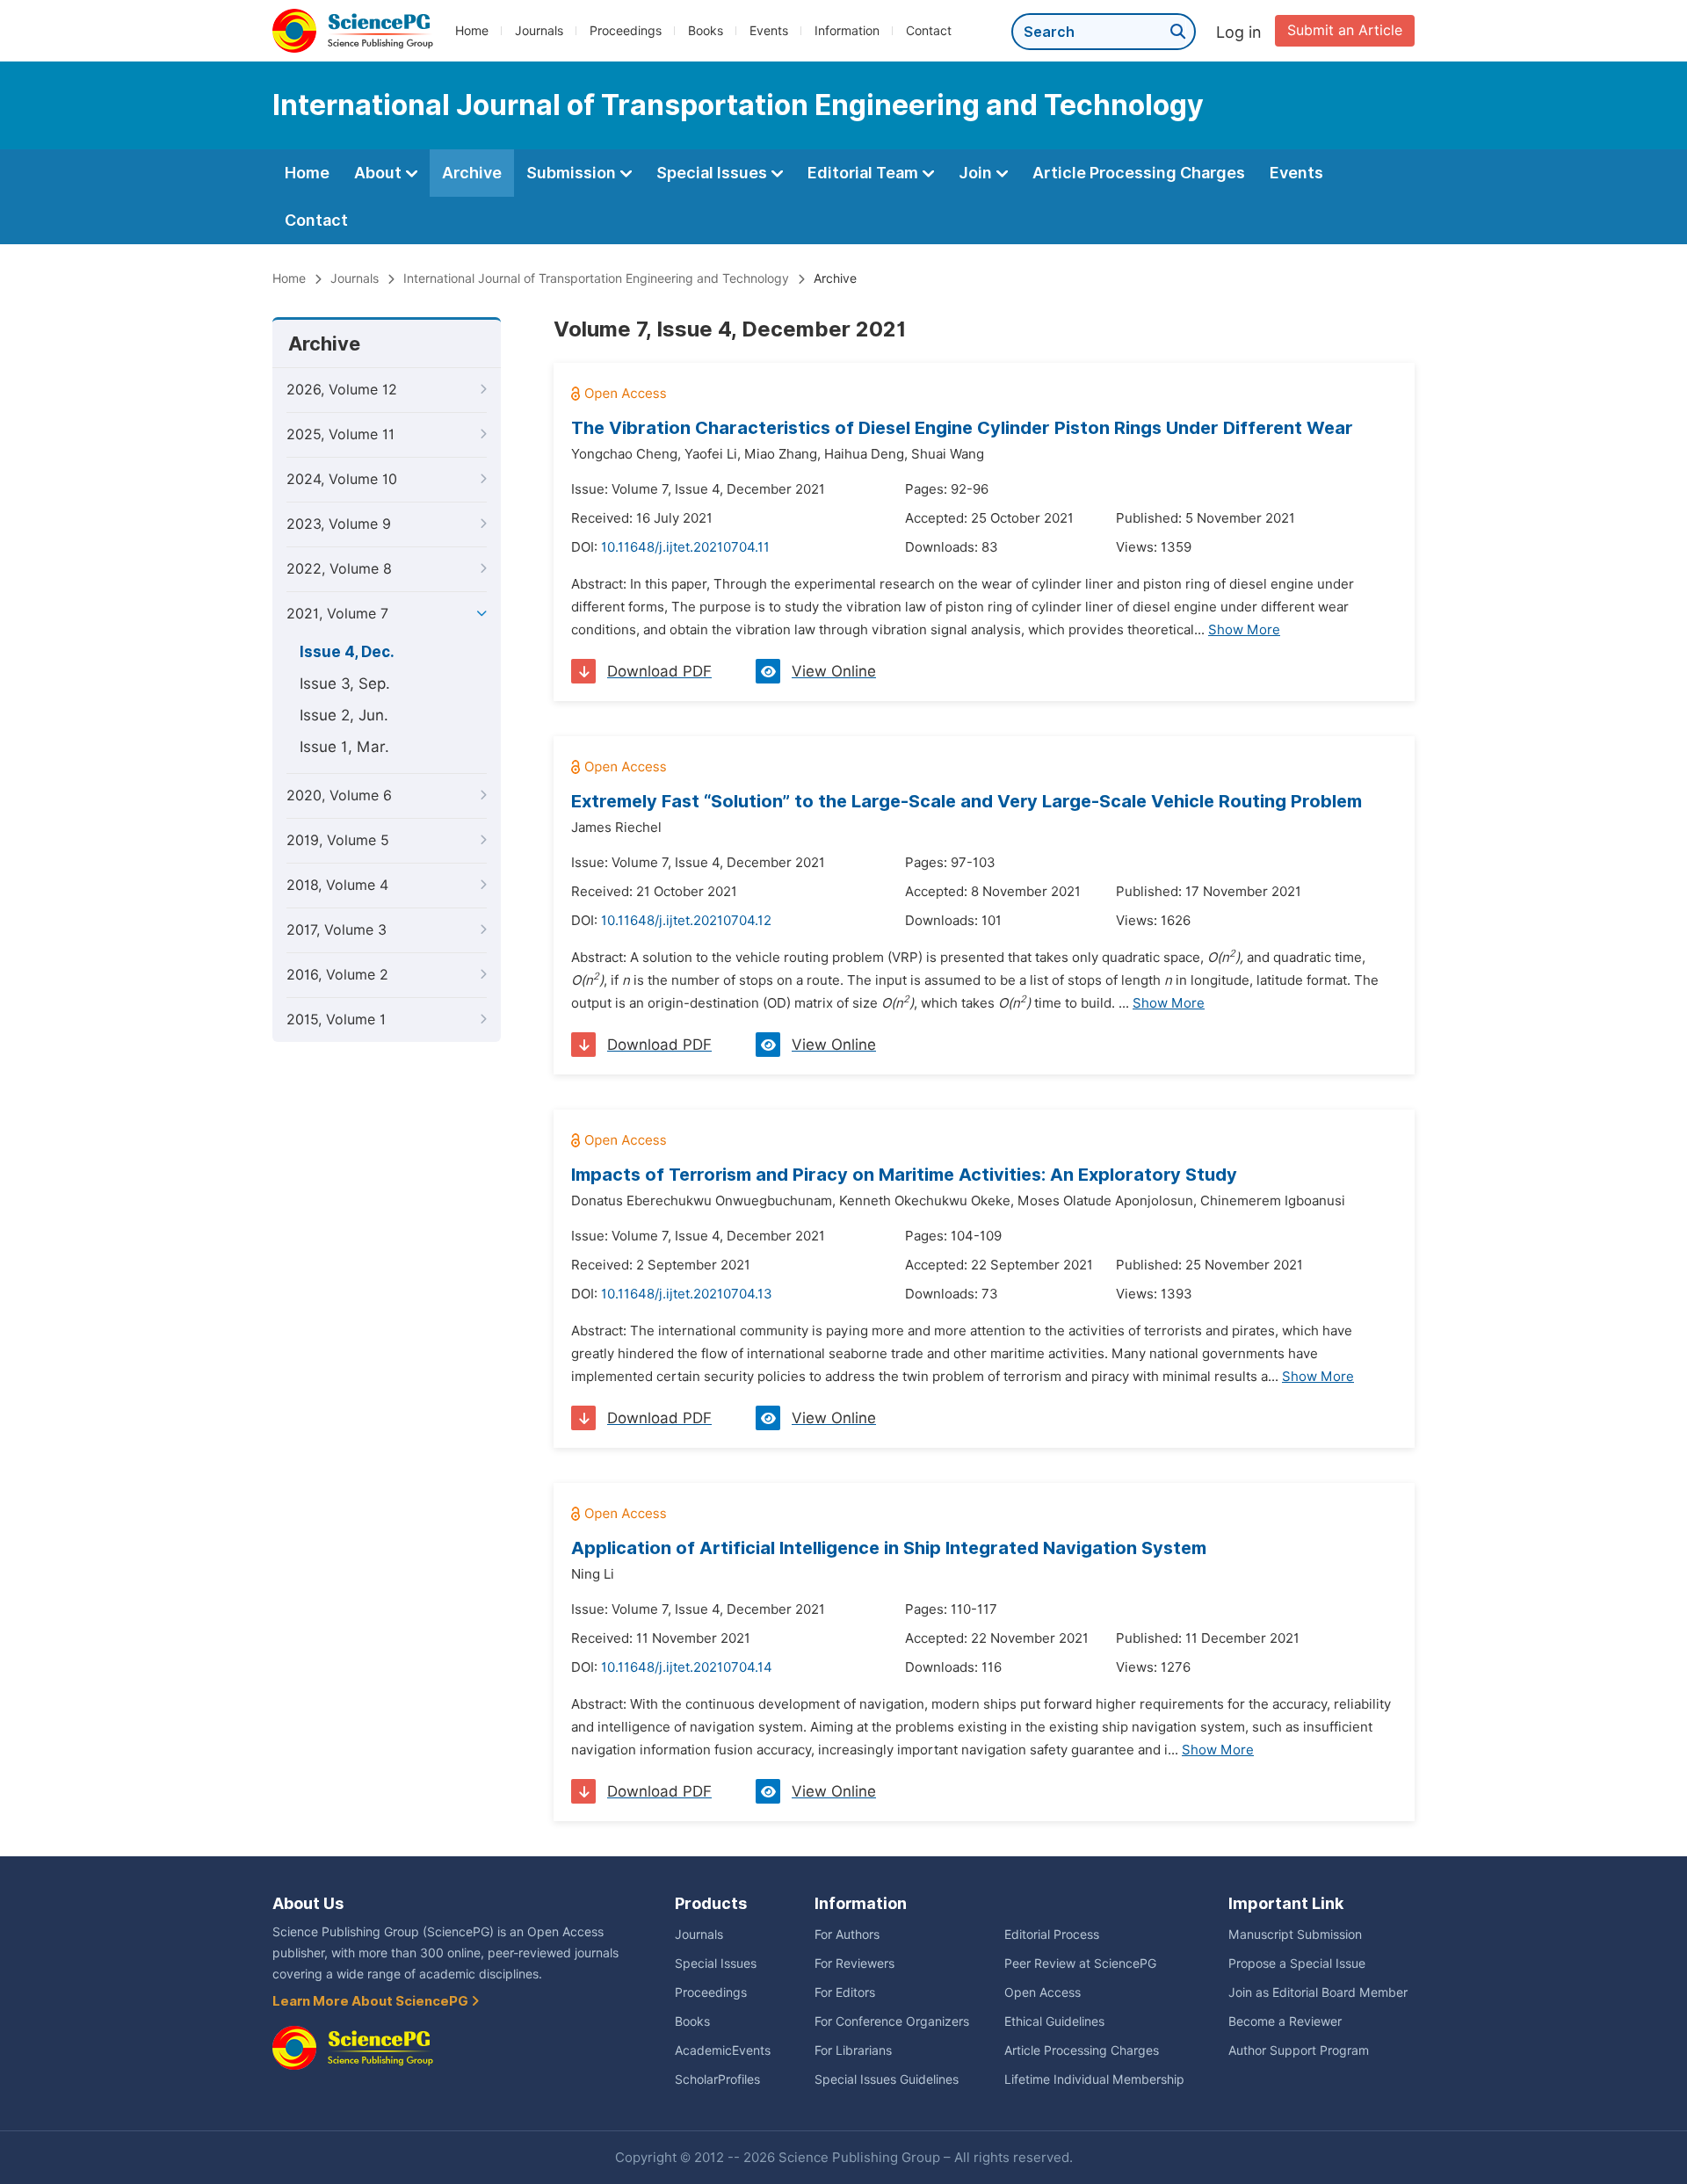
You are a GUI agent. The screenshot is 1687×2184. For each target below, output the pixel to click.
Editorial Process (1052, 1935)
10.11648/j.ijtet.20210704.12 (686, 921)
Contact (929, 31)
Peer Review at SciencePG (1080, 1963)
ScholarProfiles (717, 2079)
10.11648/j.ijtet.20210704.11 (685, 547)
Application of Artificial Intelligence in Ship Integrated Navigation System (889, 1548)
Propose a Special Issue (1297, 1963)
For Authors (847, 1935)
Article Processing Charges (1139, 173)
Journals (539, 31)
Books (706, 31)
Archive (472, 173)
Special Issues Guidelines (887, 2079)
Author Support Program (1299, 2050)
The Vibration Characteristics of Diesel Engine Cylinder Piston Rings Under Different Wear (962, 428)
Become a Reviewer (1285, 2021)
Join (977, 173)
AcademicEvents (723, 2050)
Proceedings (626, 31)
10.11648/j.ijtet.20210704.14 (687, 1667)
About (380, 173)
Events (769, 31)
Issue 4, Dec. (347, 652)
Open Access (1043, 1992)
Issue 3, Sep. (345, 683)
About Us (308, 1903)
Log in (1239, 32)
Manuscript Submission (1295, 1935)
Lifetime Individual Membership (1094, 2079)
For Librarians (853, 2050)
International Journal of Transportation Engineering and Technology (596, 278)
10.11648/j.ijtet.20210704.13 (687, 1294)
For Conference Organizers (892, 2021)
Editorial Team (865, 173)
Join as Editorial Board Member (1318, 1992)
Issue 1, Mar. (344, 747)
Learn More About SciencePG (372, 2001)
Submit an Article (1345, 30)
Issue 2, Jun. (344, 715)
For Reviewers (854, 1963)
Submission (573, 173)
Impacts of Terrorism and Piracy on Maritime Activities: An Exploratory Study (904, 1175)
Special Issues (713, 173)
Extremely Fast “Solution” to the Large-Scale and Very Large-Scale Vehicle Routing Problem (967, 801)
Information (847, 31)
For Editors (845, 1992)
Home (472, 31)
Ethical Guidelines (1054, 2021)
